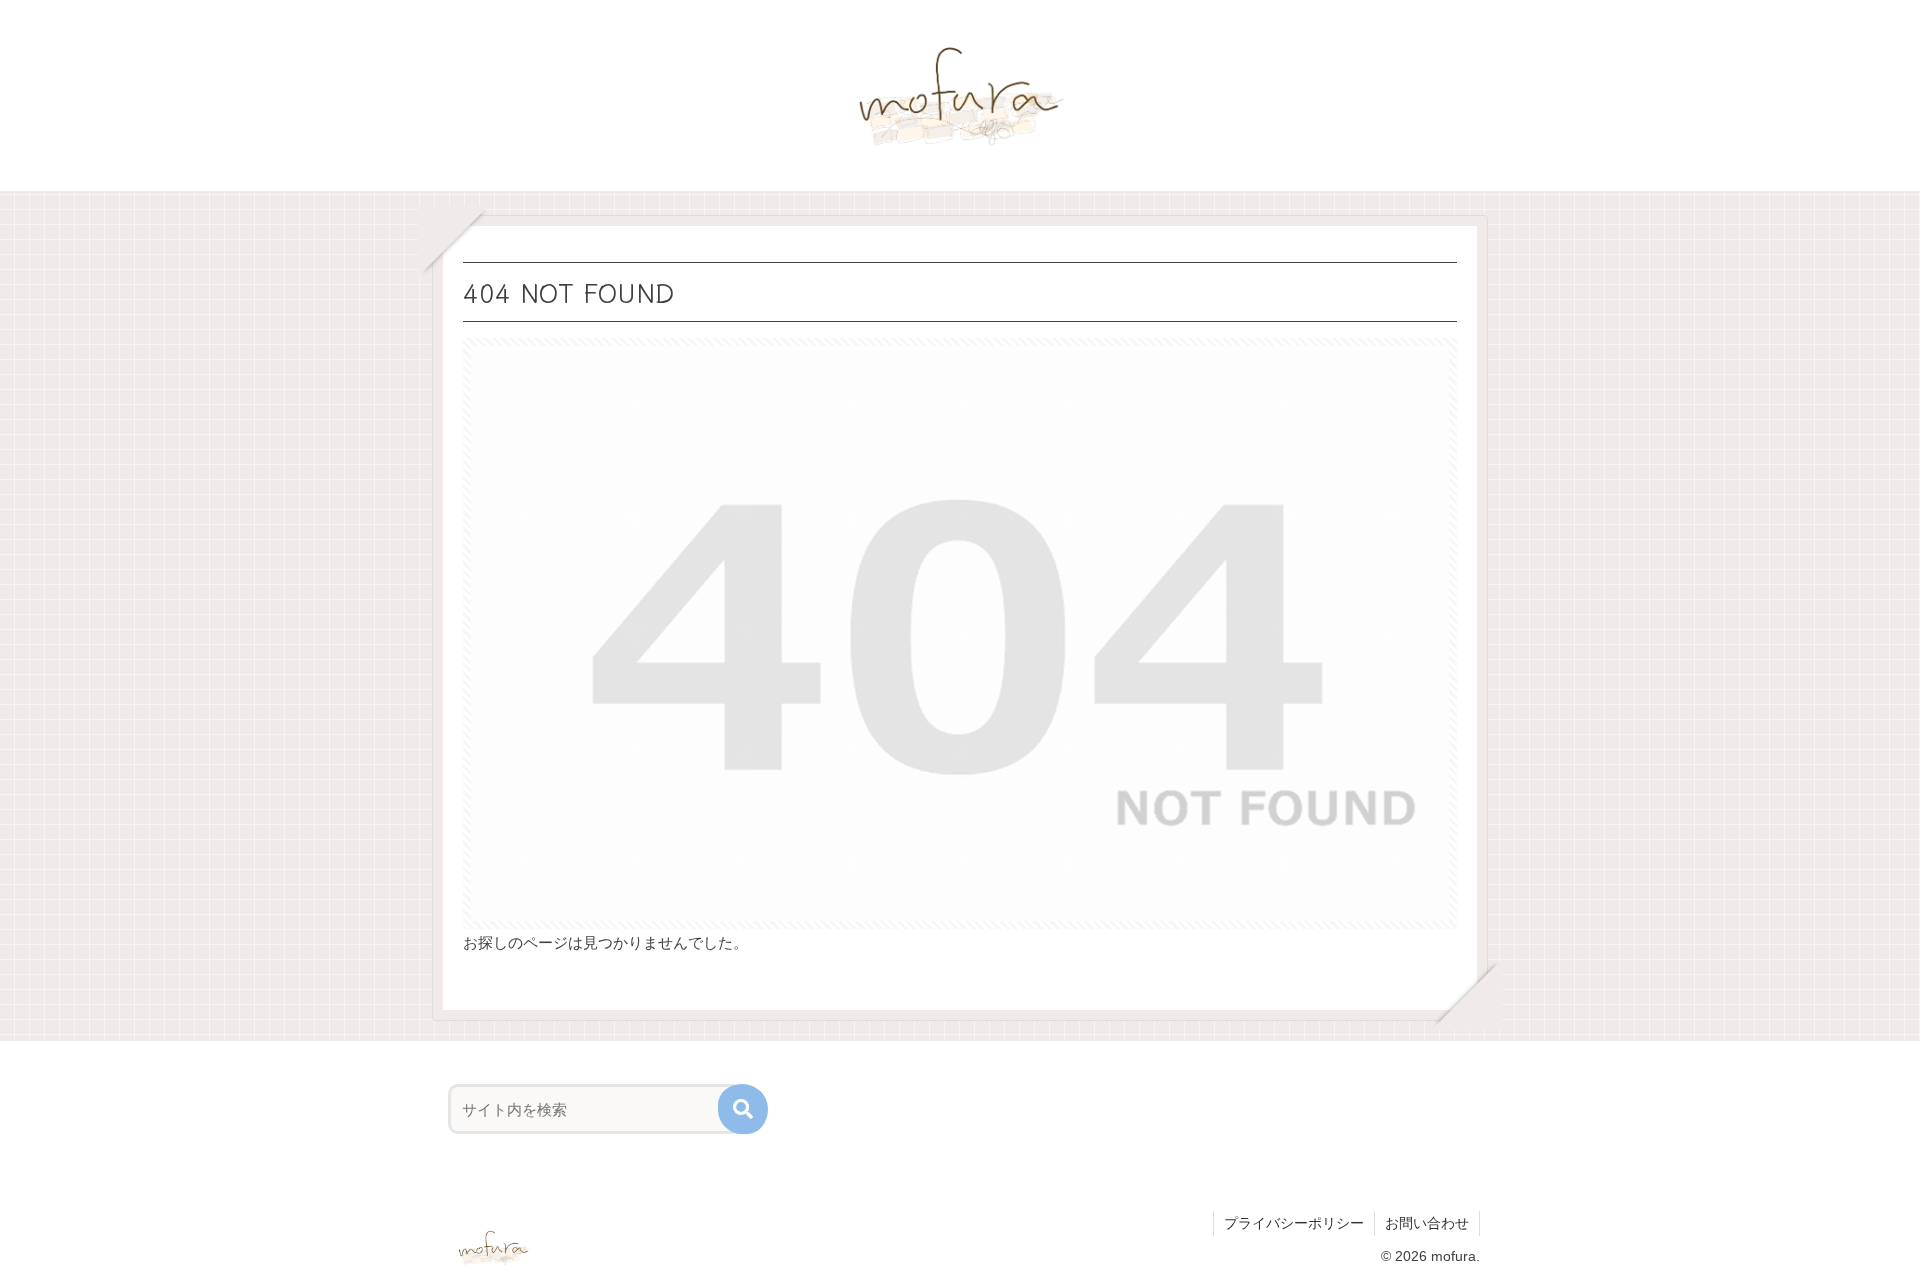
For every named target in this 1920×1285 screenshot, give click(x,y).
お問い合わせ (1427, 1223)
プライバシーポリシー (1294, 1223)
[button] (743, 1109)
